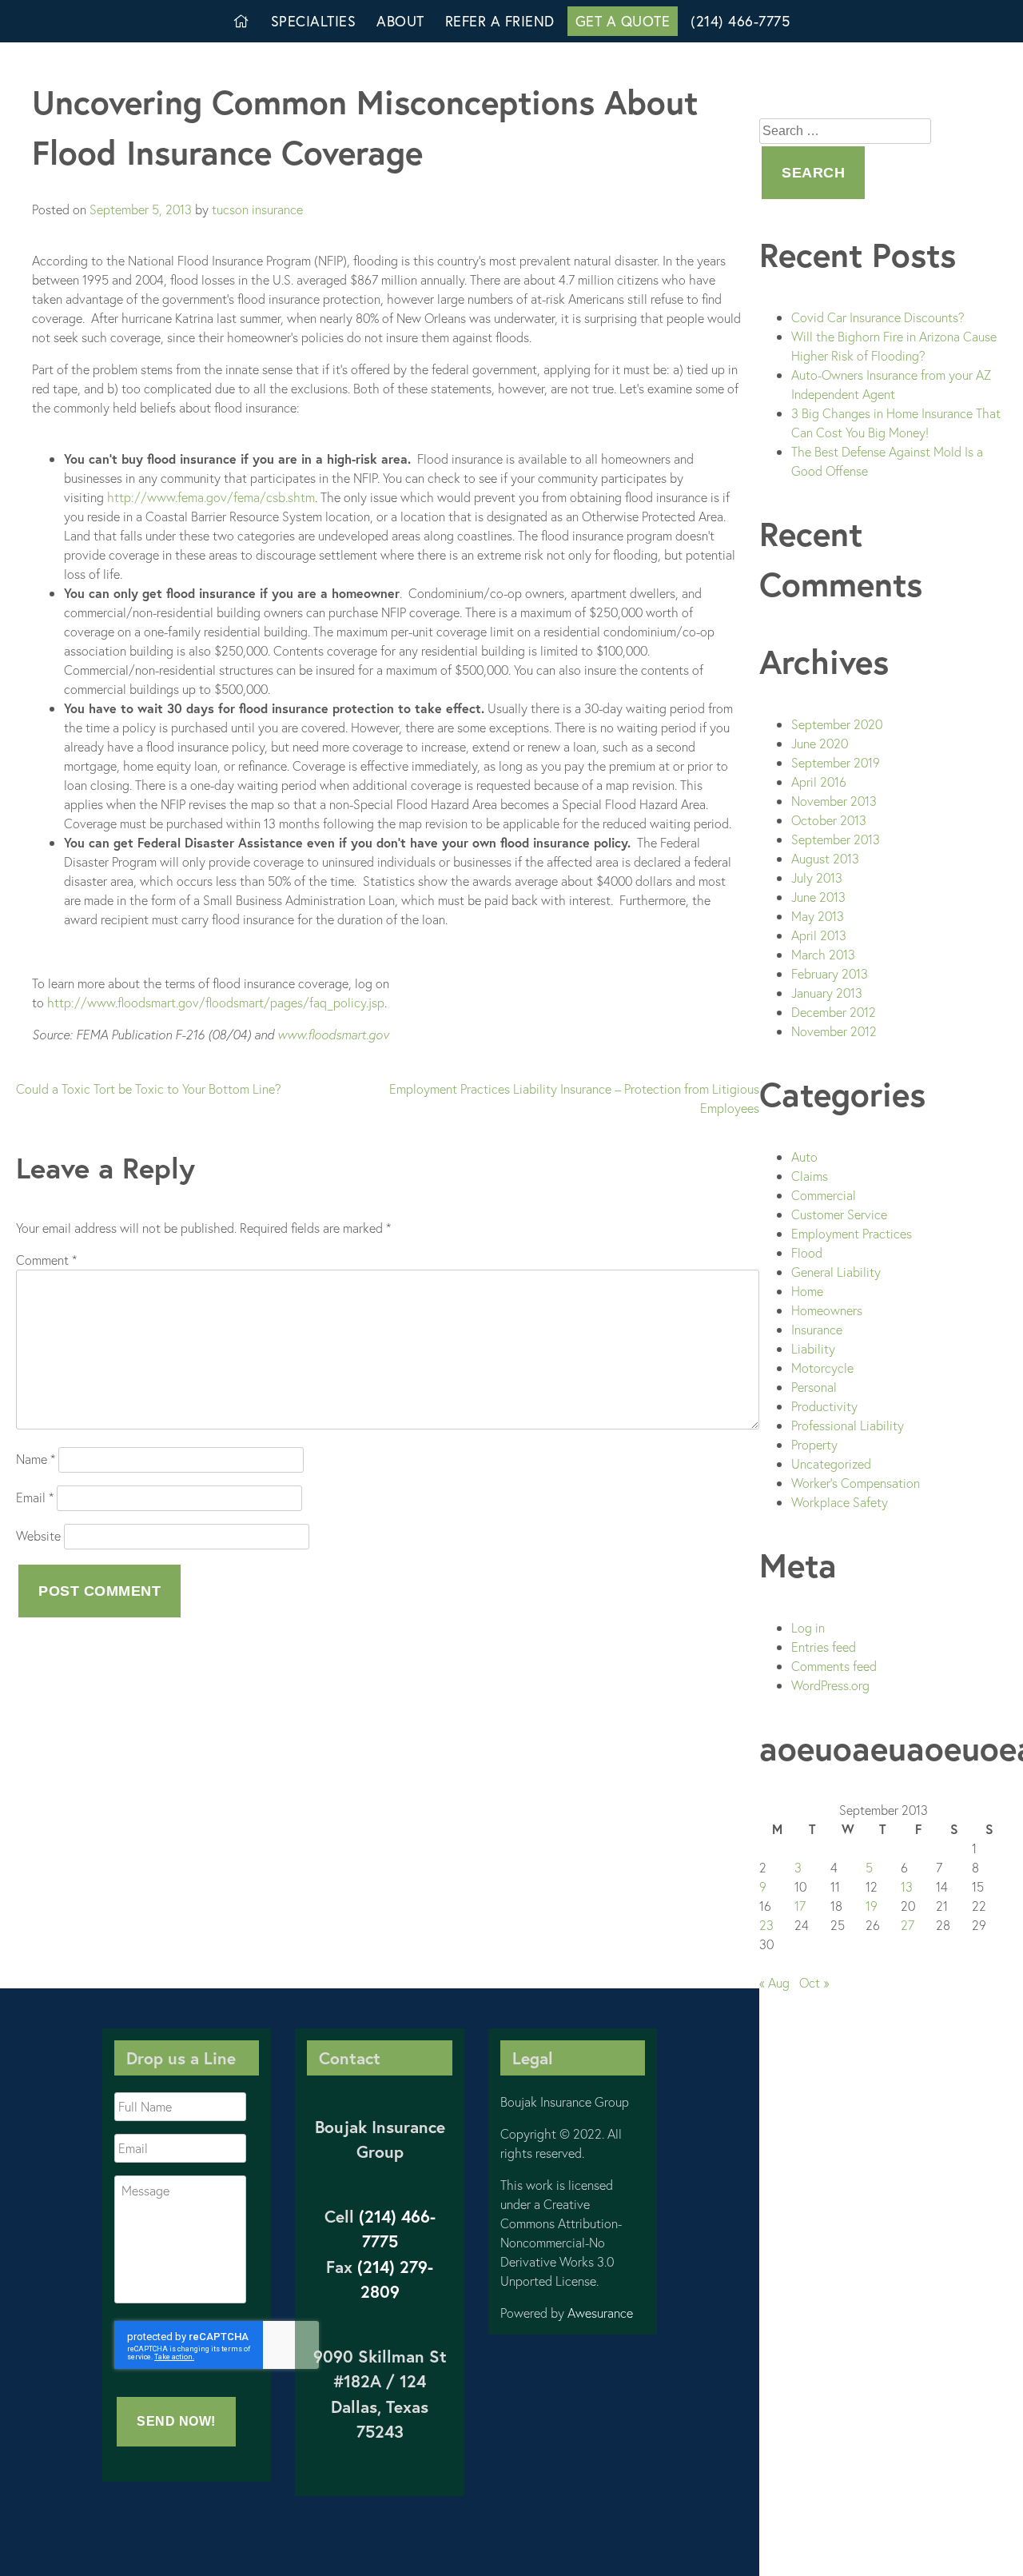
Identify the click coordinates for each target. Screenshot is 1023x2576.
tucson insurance (257, 209)
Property (814, 1444)
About (400, 21)
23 (766, 1925)
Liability (813, 1348)
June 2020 (820, 743)
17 (800, 1906)
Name (36, 1459)
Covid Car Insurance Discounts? (878, 317)
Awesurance (600, 2313)
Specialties (314, 21)
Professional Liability (848, 1425)
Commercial (824, 1195)
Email (35, 1497)
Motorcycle (822, 1368)
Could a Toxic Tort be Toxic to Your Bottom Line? (149, 1089)
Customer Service (839, 1214)
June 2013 (818, 897)
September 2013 (836, 839)
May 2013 (818, 916)
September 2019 (836, 762)
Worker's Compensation (856, 1483)
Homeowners (827, 1310)
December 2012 (834, 1012)
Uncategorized (831, 1463)
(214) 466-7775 (740, 21)
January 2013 (827, 993)
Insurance (817, 1329)
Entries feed (824, 1647)
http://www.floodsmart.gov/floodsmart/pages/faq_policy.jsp (216, 1002)
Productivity (824, 1406)
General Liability (836, 1272)
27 (908, 1925)
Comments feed (834, 1666)
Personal (814, 1387)
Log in (808, 1627)
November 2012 (834, 1031)
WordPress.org (830, 1685)
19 (872, 1906)
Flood (807, 1252)
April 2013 (819, 935)
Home (807, 1291)
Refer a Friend (500, 21)
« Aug (774, 1982)
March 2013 (823, 954)
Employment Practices (852, 1233)
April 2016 (819, 782)
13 (907, 1886)
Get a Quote (623, 21)
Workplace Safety (840, 1502)
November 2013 (834, 801)
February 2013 (830, 973)
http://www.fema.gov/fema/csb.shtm (211, 497)
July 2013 (817, 877)
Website (38, 1535)
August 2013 (825, 858)
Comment (46, 1260)
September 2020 (837, 724)
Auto (804, 1156)
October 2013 (829, 820)
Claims (810, 1176)
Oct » (814, 1982)
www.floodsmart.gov (333, 1034)
